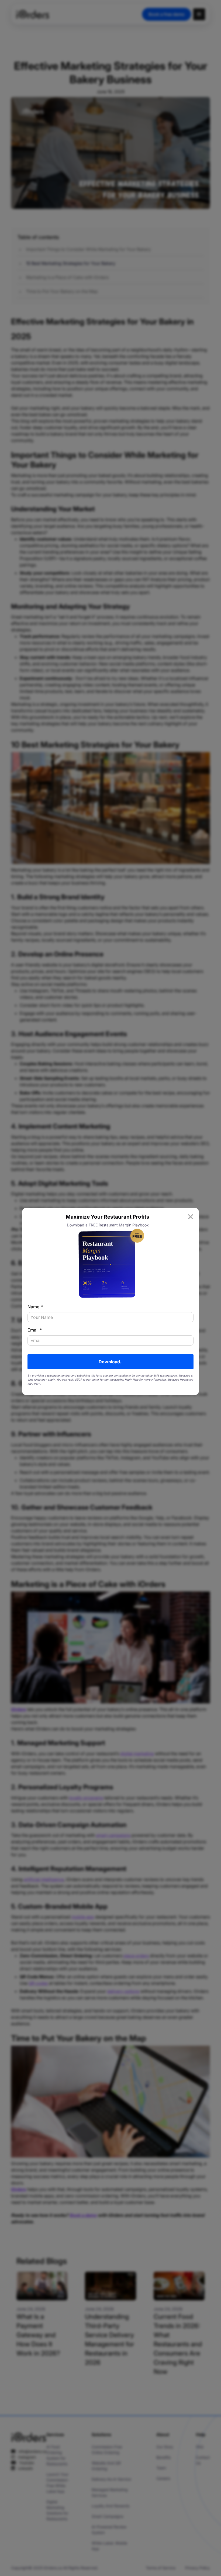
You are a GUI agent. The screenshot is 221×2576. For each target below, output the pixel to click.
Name (35, 1307)
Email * (35, 1330)
